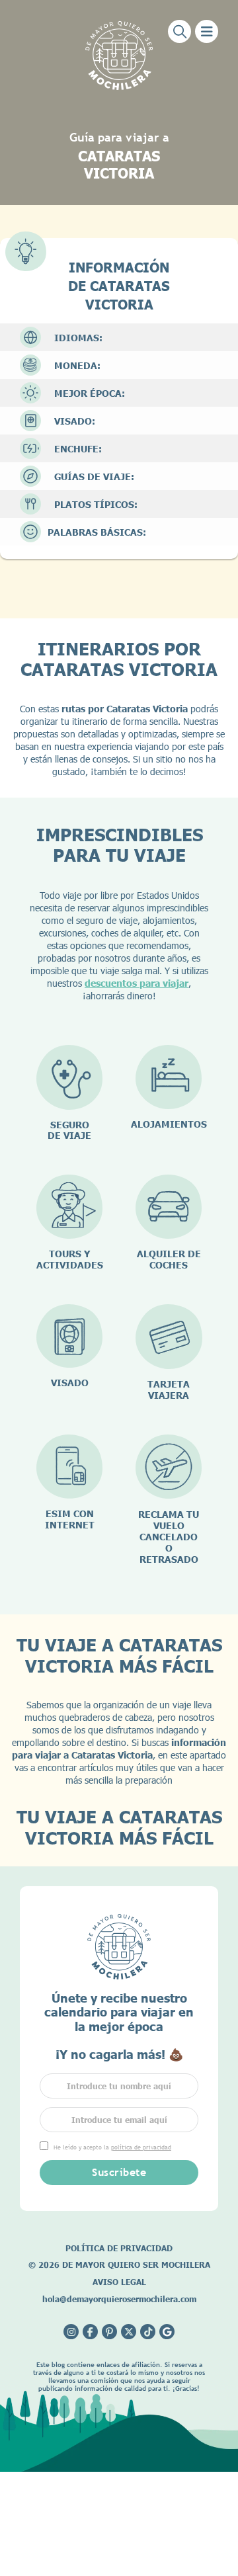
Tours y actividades (70, 1259)
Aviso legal (119, 2282)
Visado (70, 1383)
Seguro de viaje (69, 1130)
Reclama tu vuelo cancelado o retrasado (169, 1537)
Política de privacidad (119, 2248)
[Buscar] (179, 31)
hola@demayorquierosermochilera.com (119, 2299)
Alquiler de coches (169, 1259)
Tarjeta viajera (169, 1390)
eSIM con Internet (70, 1519)
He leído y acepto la (112, 2147)
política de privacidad (141, 2147)
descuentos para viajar (137, 983)
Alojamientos (169, 1124)
